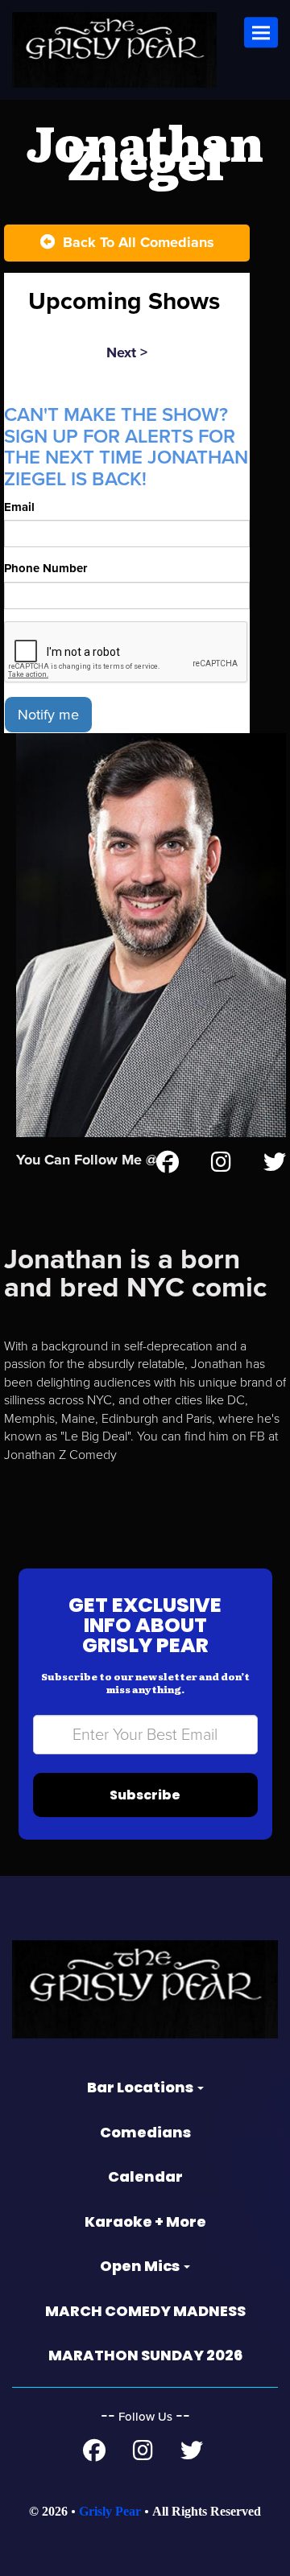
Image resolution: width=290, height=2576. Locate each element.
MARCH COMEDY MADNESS (145, 2311)
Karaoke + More (145, 2222)
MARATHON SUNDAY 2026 (145, 2355)
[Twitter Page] (275, 1165)
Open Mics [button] (141, 2266)
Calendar (145, 2176)
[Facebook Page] (94, 2454)
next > (127, 352)
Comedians (145, 2132)
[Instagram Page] (221, 1165)
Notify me (48, 715)
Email (19, 507)
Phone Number (46, 568)
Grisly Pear (110, 2511)
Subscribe (145, 1795)
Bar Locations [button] (141, 2087)
